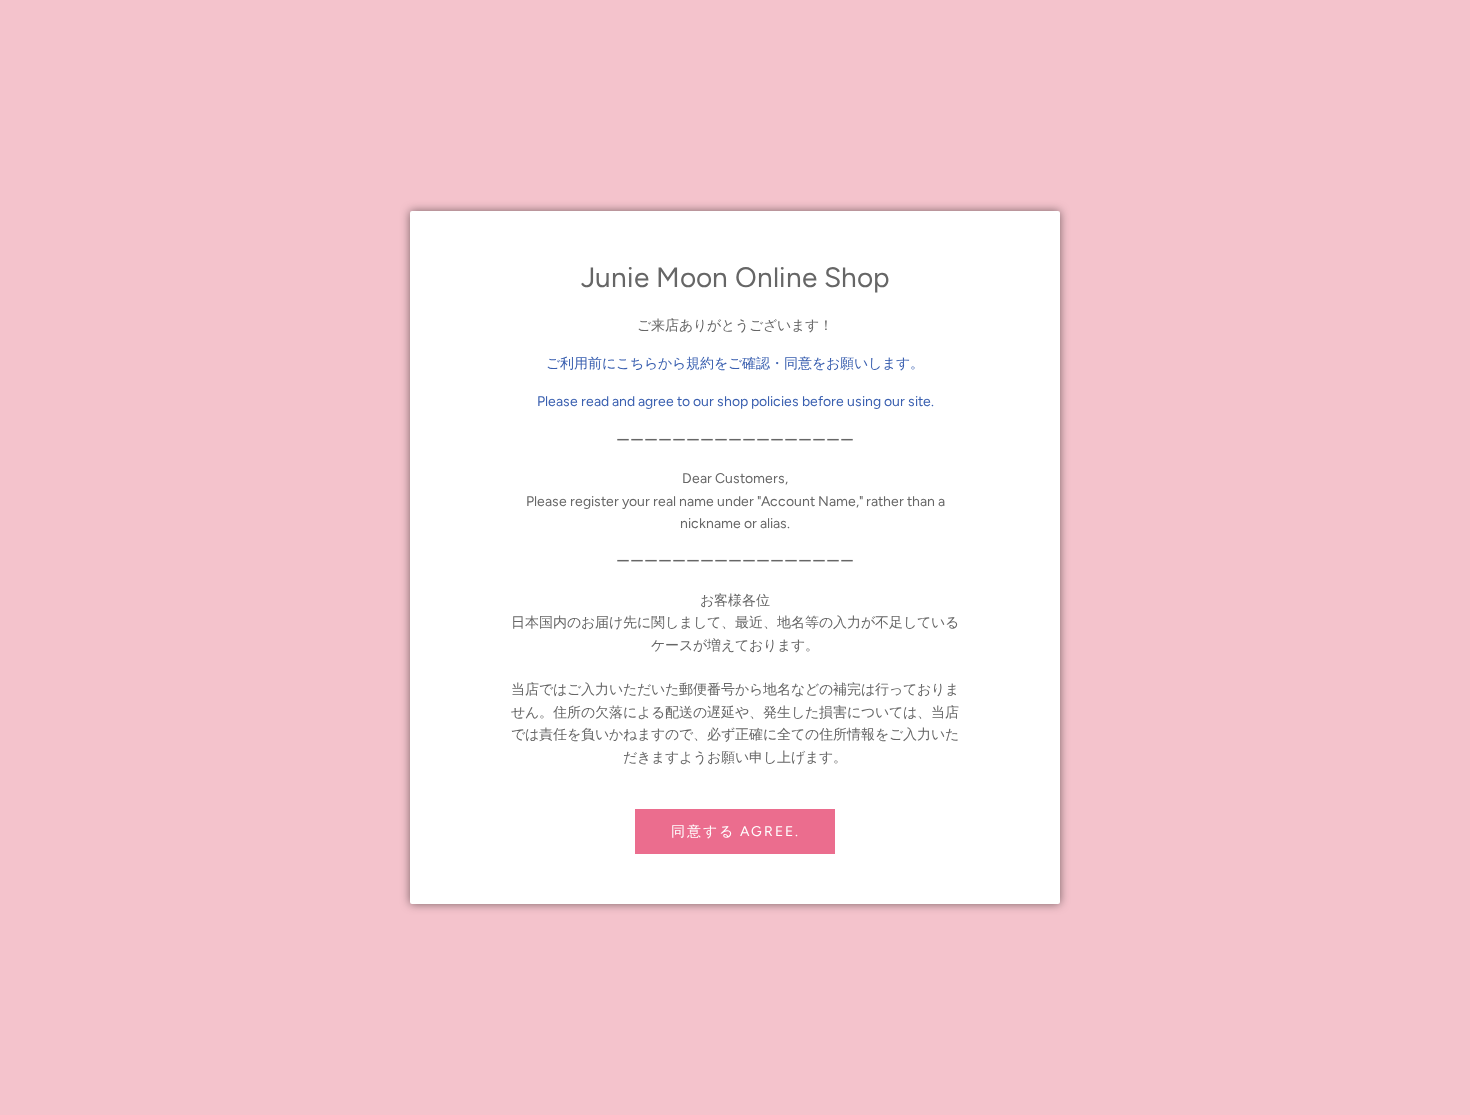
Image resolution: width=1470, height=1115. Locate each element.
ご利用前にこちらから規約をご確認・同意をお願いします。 (735, 363)
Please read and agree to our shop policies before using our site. (735, 401)
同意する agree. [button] (735, 831)
